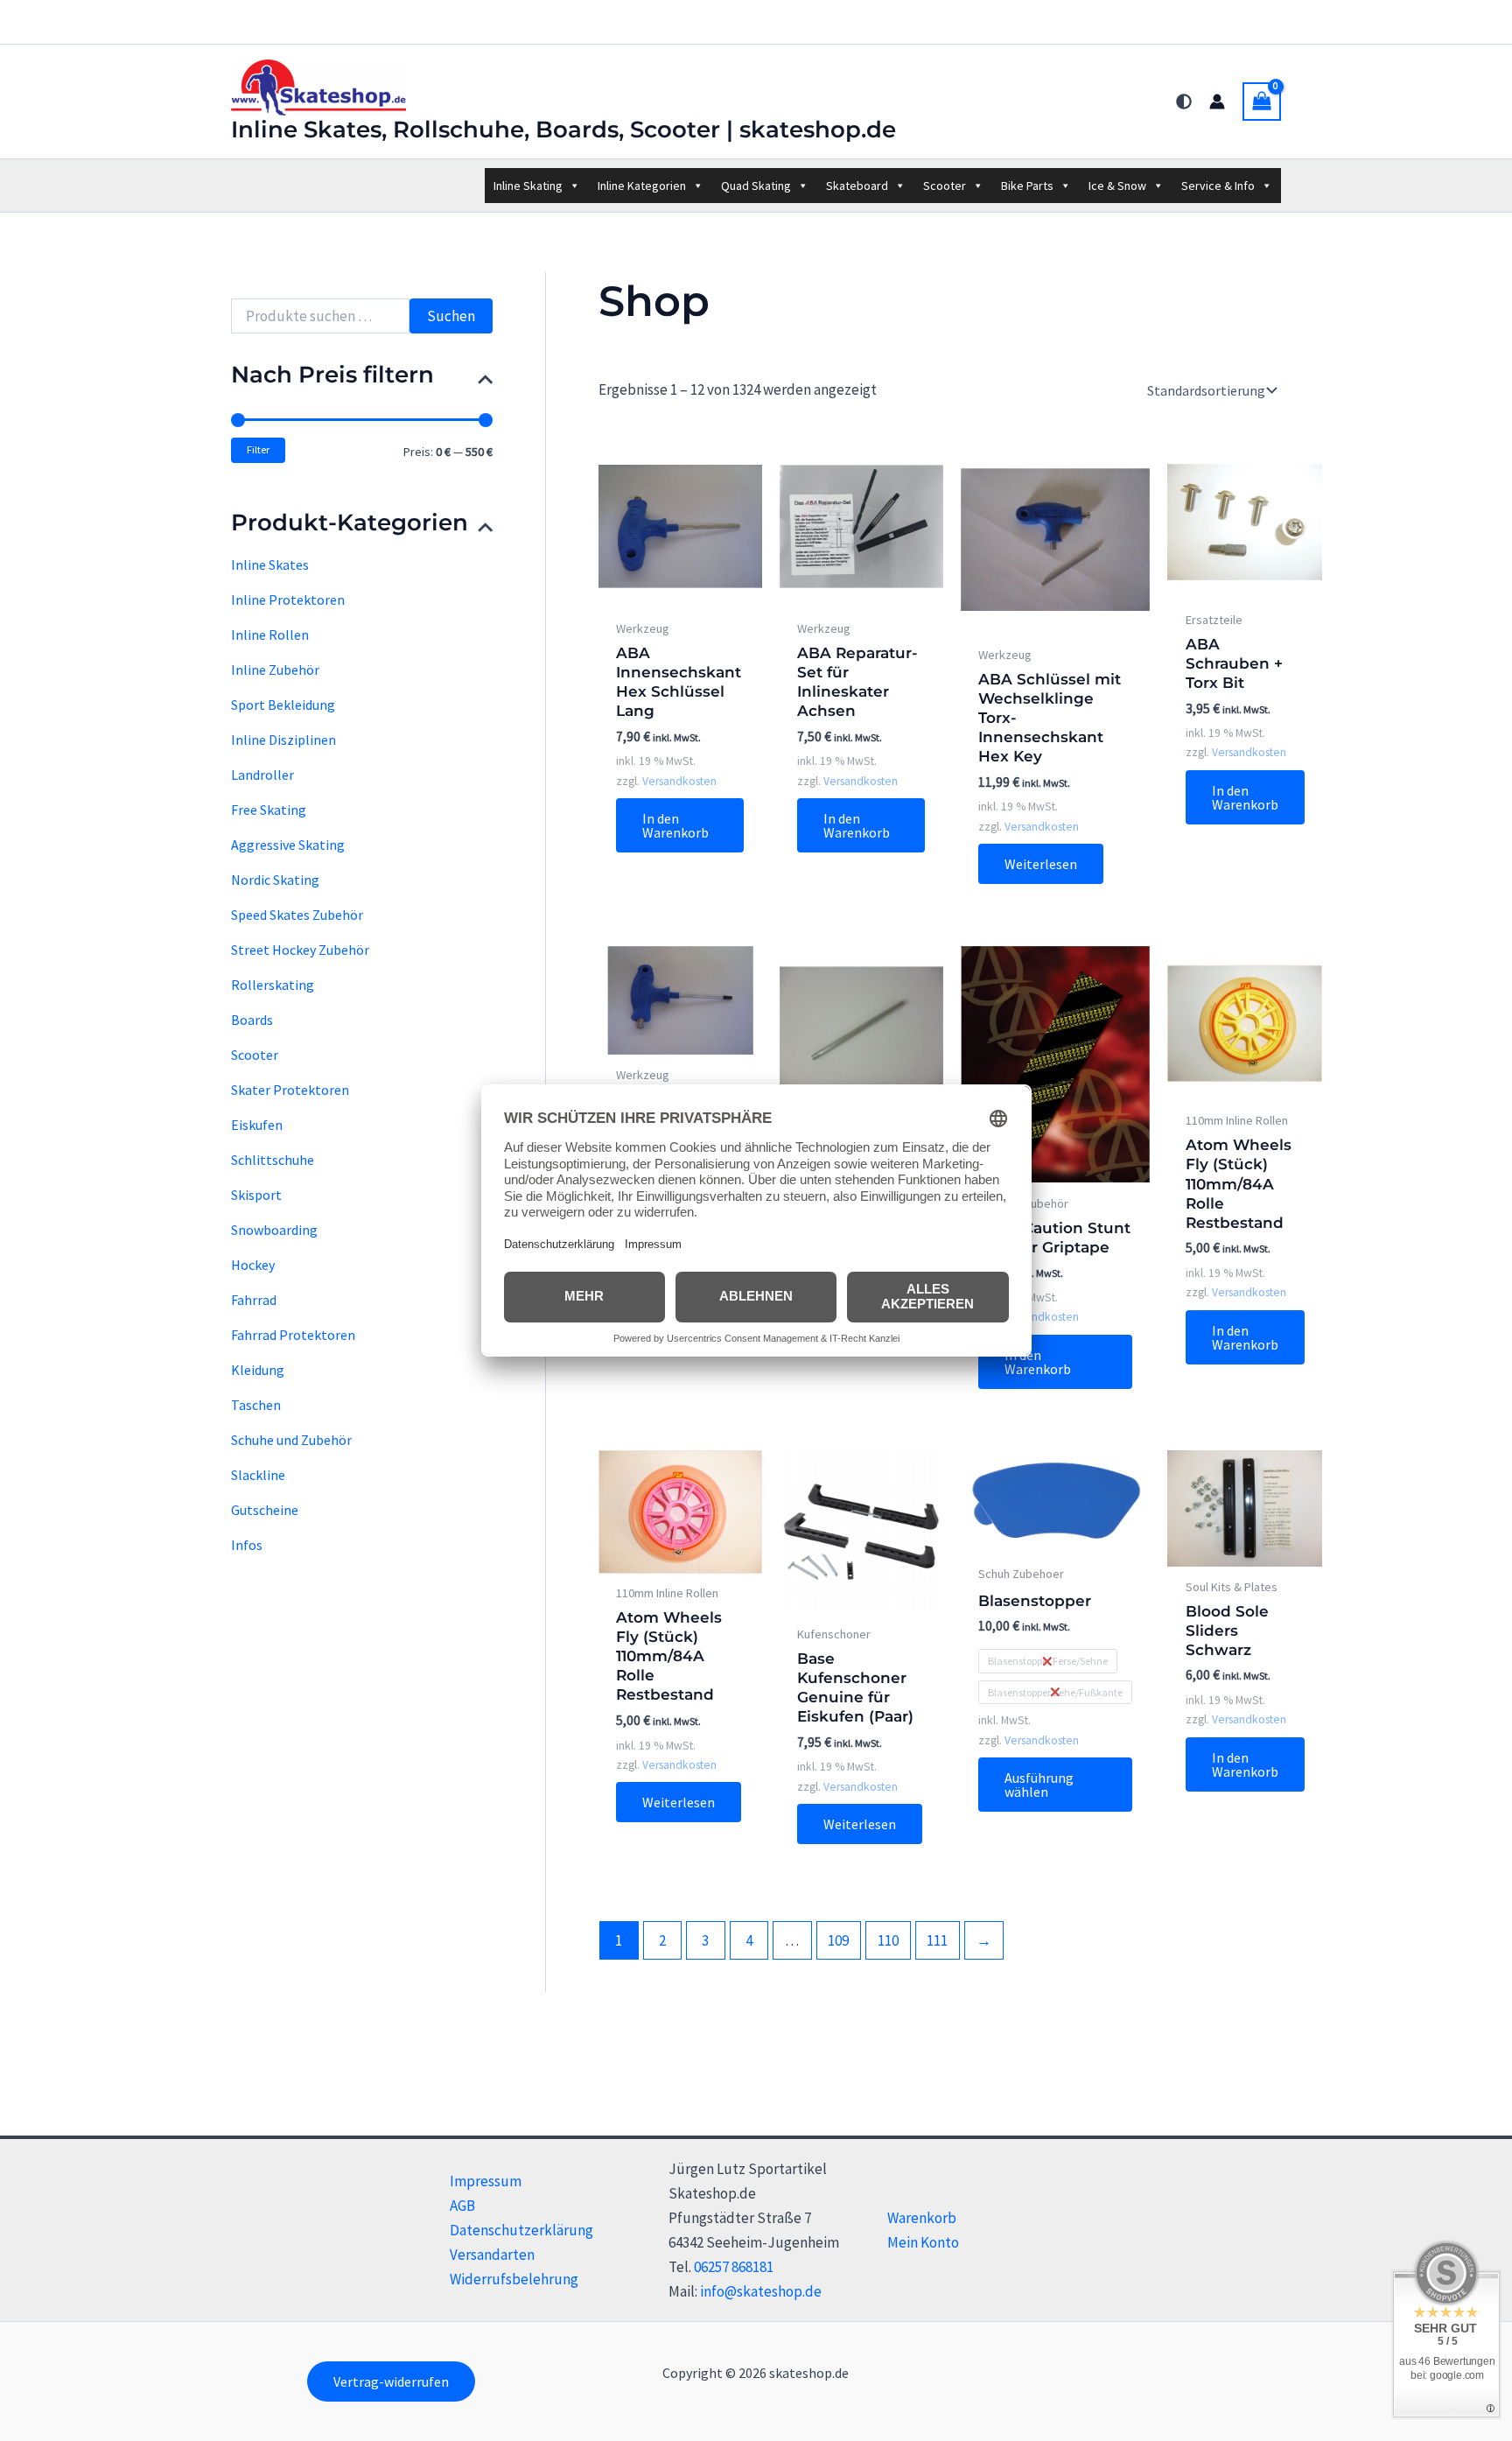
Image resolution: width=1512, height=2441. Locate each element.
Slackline (258, 1475)
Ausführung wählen (1039, 1785)
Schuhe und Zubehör (291, 1440)
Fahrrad (254, 1300)
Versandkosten (679, 781)
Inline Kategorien (642, 186)
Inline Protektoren (288, 600)
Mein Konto (923, 2242)
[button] (391, 2381)
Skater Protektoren (290, 1090)
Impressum (486, 2181)
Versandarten (492, 2255)
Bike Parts (1027, 186)
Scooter (945, 186)
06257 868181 (734, 2267)
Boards (252, 1020)
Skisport (256, 1195)
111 (937, 1940)
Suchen (451, 316)
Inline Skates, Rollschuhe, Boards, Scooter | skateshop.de (563, 130)
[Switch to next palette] (1184, 102)
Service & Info (1218, 186)
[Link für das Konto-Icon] (1217, 102)
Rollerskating (273, 985)
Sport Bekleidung (283, 705)
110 (888, 1940)
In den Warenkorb (675, 825)
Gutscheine (265, 1510)
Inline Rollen (270, 635)
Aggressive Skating (288, 845)
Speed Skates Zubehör (297, 915)
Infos (247, 1545)
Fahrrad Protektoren (293, 1335)
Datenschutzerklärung (521, 2230)
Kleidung (258, 1370)
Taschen (256, 1405)
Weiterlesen (1041, 864)
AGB (462, 2206)
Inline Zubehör (275, 670)
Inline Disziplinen (283, 740)
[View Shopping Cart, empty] (1262, 102)
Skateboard (857, 186)
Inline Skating (528, 186)
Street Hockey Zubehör (300, 950)
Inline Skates (270, 565)
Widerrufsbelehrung (514, 2279)
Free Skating (269, 810)
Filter (258, 449)
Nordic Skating (275, 880)
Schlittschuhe (273, 1160)
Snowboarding (274, 1230)
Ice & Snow (1117, 186)
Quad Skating (756, 186)
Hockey (253, 1265)
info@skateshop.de (761, 2291)
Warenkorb (922, 2218)
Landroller (262, 775)
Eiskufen (257, 1125)
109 (838, 1940)
